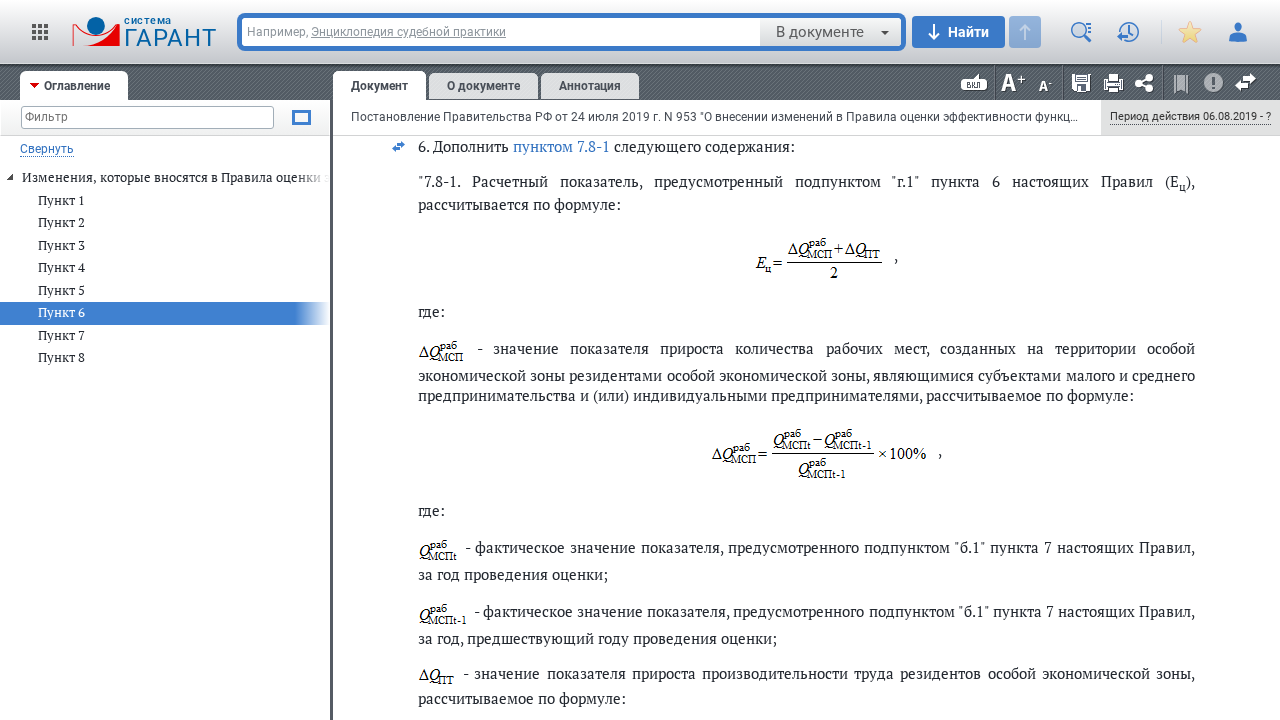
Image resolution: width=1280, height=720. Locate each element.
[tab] (74, 85)
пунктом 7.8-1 (561, 146)
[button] (40, 32)
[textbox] (147, 117)
